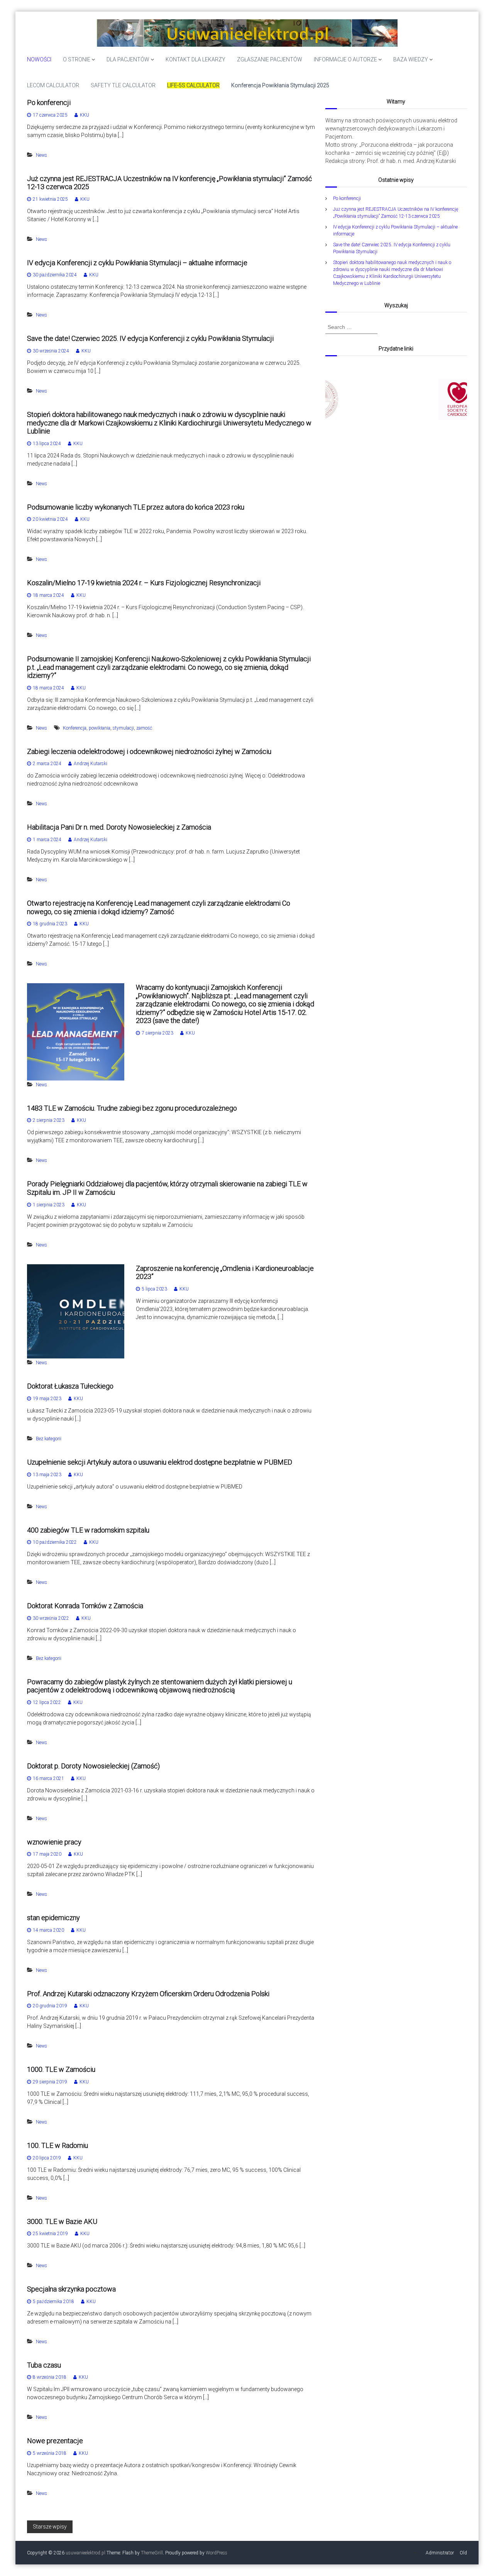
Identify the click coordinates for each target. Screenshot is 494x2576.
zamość (144, 728)
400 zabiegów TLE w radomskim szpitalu (88, 1530)
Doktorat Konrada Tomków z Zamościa (85, 1606)
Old (463, 2553)
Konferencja (75, 728)
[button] (396, 399)
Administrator (440, 2553)
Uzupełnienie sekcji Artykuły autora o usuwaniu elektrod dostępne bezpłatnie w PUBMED (160, 1462)
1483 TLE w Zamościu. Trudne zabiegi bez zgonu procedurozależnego (132, 1108)
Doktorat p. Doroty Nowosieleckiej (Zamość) (93, 1766)
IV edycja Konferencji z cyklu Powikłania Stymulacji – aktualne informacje (137, 263)
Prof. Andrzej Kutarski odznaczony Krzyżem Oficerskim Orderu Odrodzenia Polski (148, 1994)
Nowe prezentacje (55, 2441)
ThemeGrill (152, 2553)
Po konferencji (49, 102)
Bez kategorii (49, 1439)
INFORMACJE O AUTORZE (345, 59)
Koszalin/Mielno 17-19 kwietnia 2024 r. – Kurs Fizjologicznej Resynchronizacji (144, 583)
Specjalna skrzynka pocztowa (71, 2289)
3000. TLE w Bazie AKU (62, 2221)
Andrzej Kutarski (91, 764)
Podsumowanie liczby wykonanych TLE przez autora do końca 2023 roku (136, 507)
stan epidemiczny (53, 1918)
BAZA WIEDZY (411, 59)
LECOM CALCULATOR (53, 85)
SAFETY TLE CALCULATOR (123, 85)
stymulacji (123, 728)
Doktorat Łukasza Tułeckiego (70, 1386)
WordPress (217, 2553)
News (41, 155)
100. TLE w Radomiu (58, 2145)
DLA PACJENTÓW (128, 59)
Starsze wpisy (50, 2527)
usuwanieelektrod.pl (85, 2553)
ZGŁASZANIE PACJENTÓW (270, 59)
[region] (396, 399)
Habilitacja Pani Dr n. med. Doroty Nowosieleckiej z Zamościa (119, 827)
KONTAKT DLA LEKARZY (195, 59)
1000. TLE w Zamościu (61, 2069)
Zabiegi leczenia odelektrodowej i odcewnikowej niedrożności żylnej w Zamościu (149, 751)
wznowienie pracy (54, 1842)
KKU (85, 115)
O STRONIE (77, 59)
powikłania (100, 728)
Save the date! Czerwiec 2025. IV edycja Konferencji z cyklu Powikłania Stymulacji (150, 338)
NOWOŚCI (39, 59)
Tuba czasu (44, 2365)
